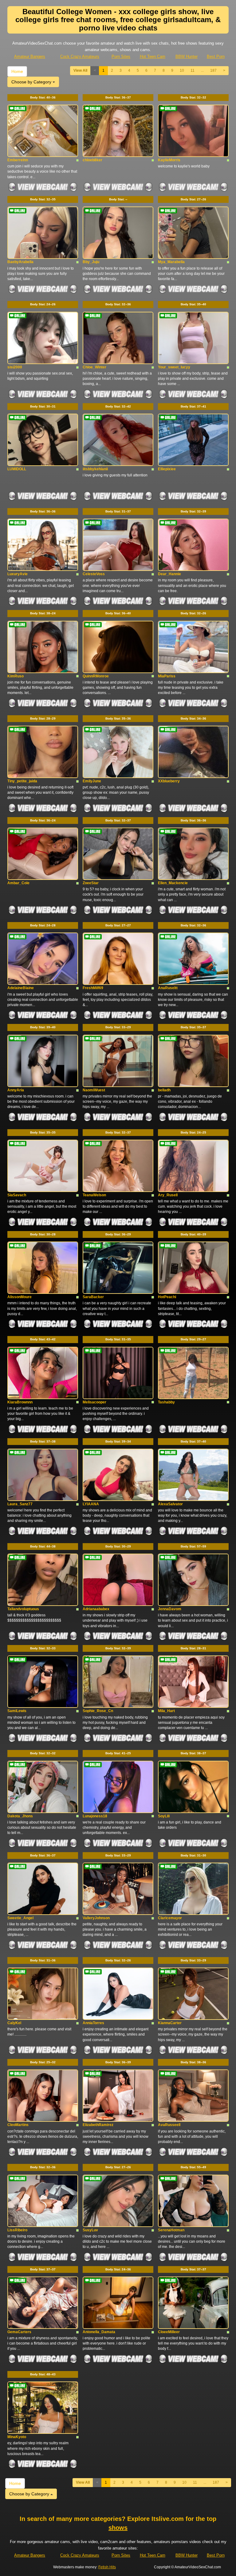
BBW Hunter (187, 56)
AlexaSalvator (170, 1504)
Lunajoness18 (95, 1816)
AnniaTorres (93, 2023)
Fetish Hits (107, 2567)
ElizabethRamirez (98, 2125)
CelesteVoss (94, 574)
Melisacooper (94, 1402)
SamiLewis (17, 1711)
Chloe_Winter (94, 367)
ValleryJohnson (96, 1918)
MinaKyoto (17, 2437)
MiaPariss (167, 676)
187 (213, 70)
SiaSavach (17, 1195)
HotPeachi (167, 1297)
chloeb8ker (92, 160)
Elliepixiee (167, 469)
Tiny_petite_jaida (22, 781)
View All (80, 70)
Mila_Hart (166, 1711)
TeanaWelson (94, 1195)
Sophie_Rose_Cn (98, 1711)
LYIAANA (91, 1504)
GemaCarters (19, 2332)
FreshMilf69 (93, 988)
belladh (164, 1090)
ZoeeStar (91, 883)
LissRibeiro (17, 2230)
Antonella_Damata (99, 2332)
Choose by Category (32, 82)
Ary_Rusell (168, 1195)
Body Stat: (43, 97)
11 (193, 70)
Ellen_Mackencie (173, 883)
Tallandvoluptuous (23, 1609)
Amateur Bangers (30, 56)
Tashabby (166, 1402)
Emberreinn (18, 160)
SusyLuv (90, 2230)
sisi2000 (15, 367)
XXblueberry (169, 781)
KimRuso (16, 676)
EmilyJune (92, 781)
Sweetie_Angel (20, 1918)
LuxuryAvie (18, 574)
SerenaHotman (171, 2230)
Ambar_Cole (18, 883)
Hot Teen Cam (153, 56)
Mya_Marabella (171, 262)
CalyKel (14, 2023)
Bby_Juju (91, 262)
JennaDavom (170, 1609)
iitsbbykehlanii (95, 469)
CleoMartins (18, 2125)
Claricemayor (170, 1918)
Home (17, 71)
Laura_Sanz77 (20, 1504)
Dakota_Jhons (20, 1816)
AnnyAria (16, 1090)
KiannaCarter (170, 2023)
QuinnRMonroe (96, 676)
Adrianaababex (96, 1609)
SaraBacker (93, 1297)
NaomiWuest (94, 1090)
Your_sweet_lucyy (174, 367)
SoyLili (164, 1816)
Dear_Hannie (169, 574)
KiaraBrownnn (20, 1402)
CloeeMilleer (169, 2332)
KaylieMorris (169, 160)
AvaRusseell (169, 2125)
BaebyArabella (20, 262)
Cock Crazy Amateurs (80, 56)
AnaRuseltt (168, 988)
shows (118, 2528)
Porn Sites (121, 56)
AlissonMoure (20, 1297)
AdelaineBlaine (21, 988)
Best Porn (216, 56)
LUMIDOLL (17, 469)
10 (182, 70)
